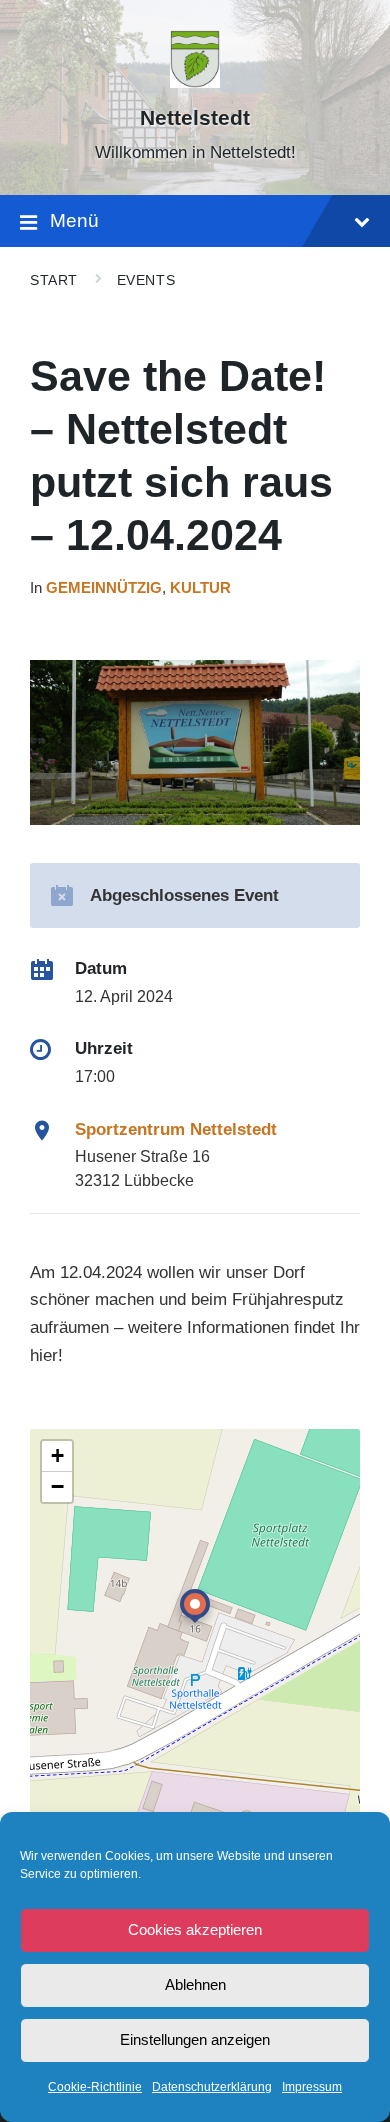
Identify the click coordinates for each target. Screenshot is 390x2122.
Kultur (200, 588)
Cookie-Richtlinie (95, 2087)
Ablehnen (195, 1984)
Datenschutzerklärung (212, 2087)
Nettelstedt (195, 118)
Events (146, 280)
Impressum (312, 2087)
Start (54, 280)
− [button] (57, 1486)
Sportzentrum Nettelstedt (176, 1129)
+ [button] (57, 1455)
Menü (74, 220)
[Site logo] (195, 82)
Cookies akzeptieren (195, 1929)
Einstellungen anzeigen (195, 2039)
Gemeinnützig (104, 588)
